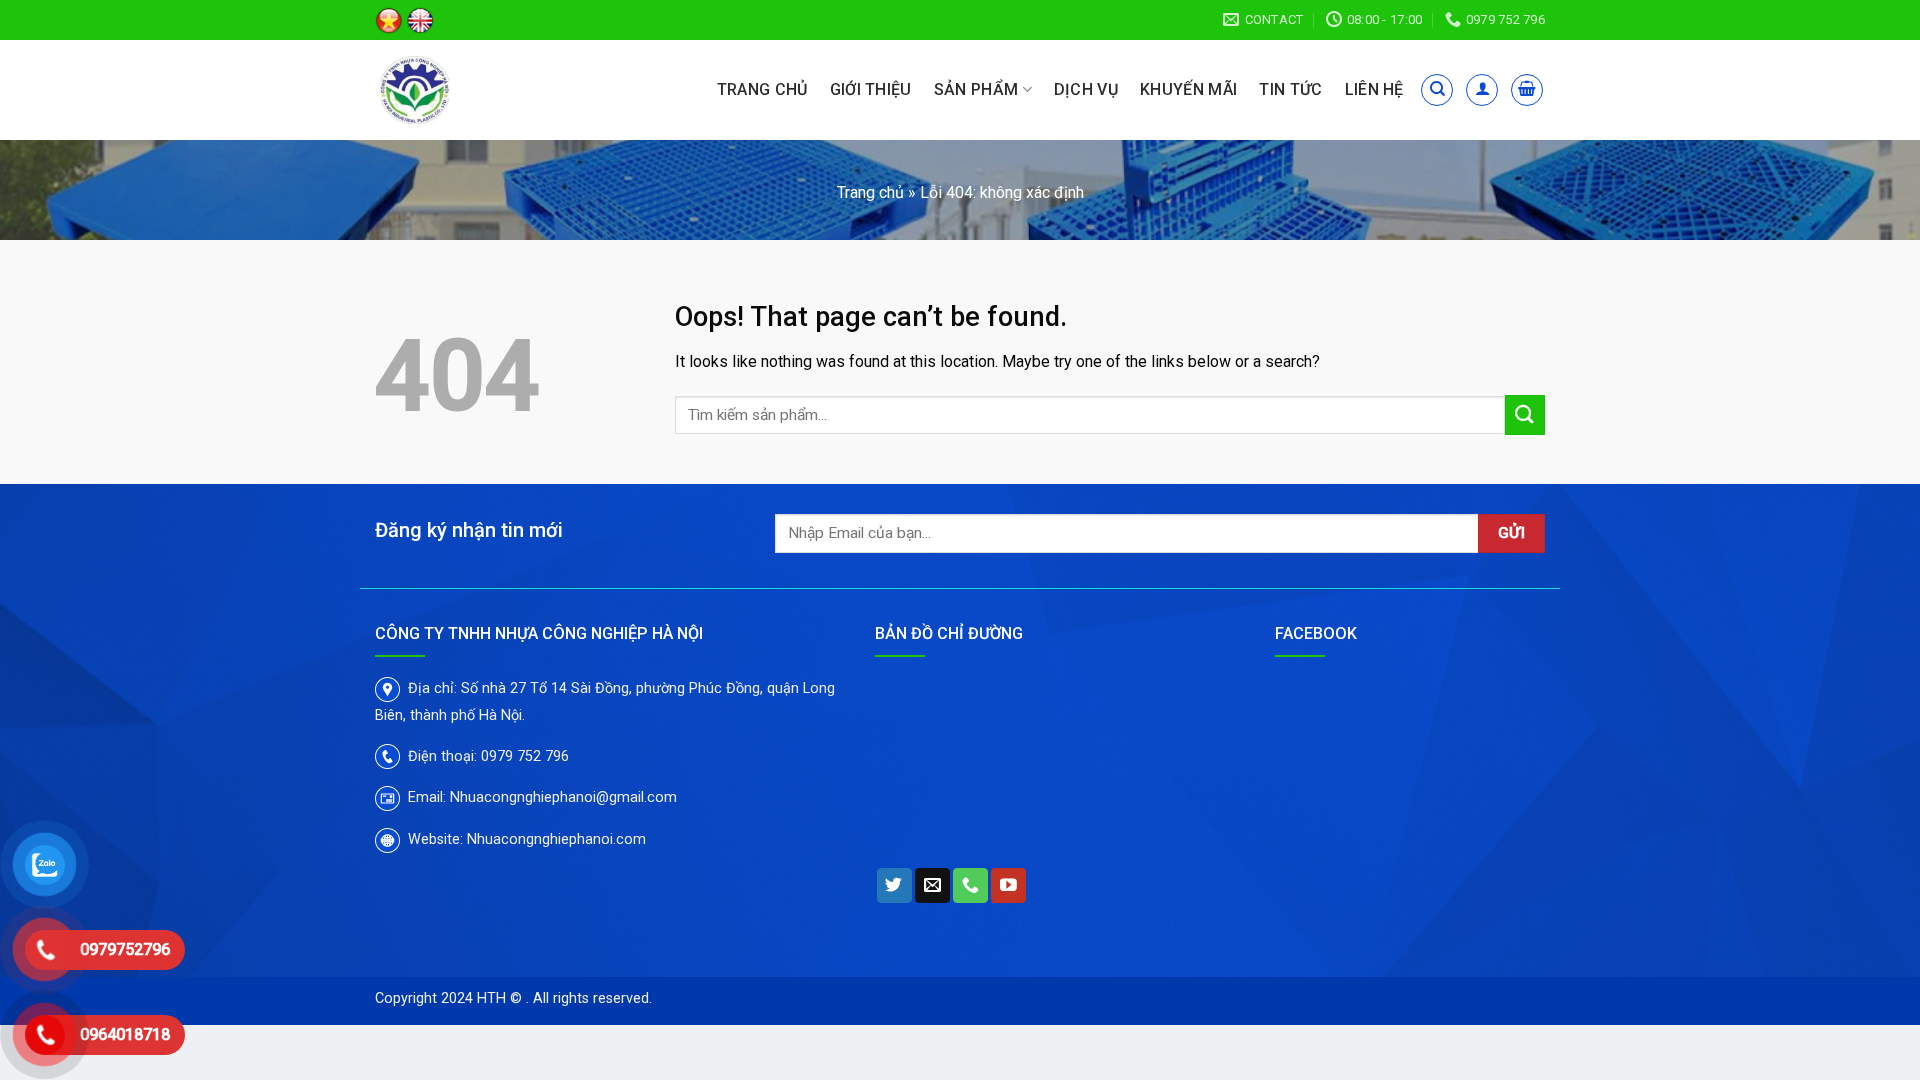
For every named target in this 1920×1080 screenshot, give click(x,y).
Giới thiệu (871, 89)
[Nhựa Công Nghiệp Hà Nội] (468, 90)
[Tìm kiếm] (1437, 90)
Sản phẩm (976, 89)
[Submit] (1525, 414)
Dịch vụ (1086, 89)
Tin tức (1290, 89)
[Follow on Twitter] (894, 886)
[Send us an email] (932, 886)
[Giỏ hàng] (1527, 90)
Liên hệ (1374, 89)
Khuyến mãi (1188, 89)
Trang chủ (762, 89)
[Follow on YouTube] (1008, 886)
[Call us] (970, 886)
